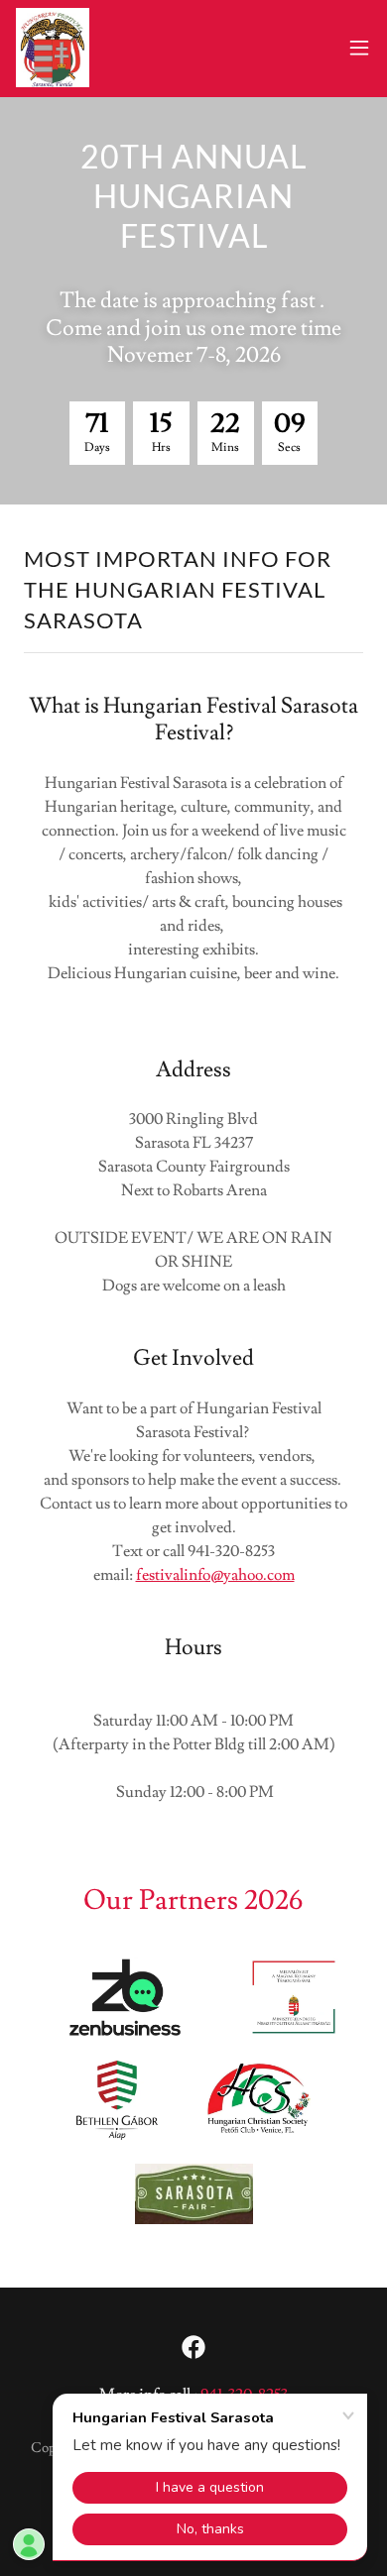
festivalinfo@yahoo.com (215, 1575)
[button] (359, 48)
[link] (53, 48)
